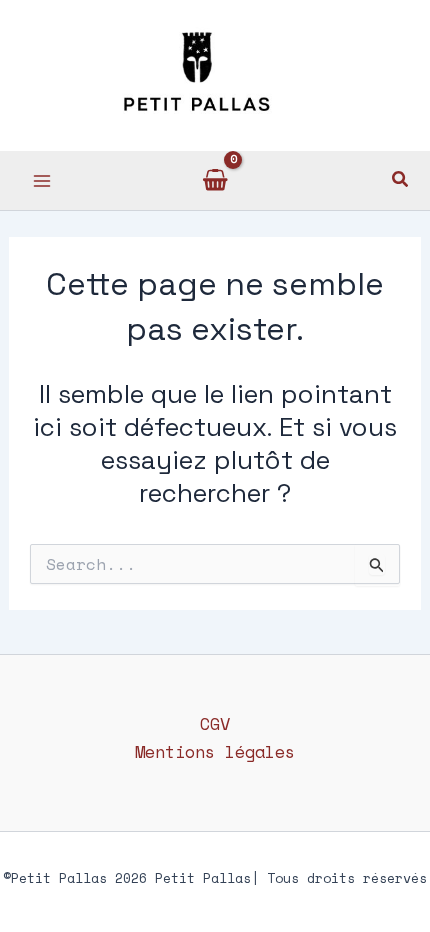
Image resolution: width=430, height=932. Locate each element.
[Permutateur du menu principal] (42, 181)
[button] (401, 180)
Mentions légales (215, 751)
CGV (215, 723)
